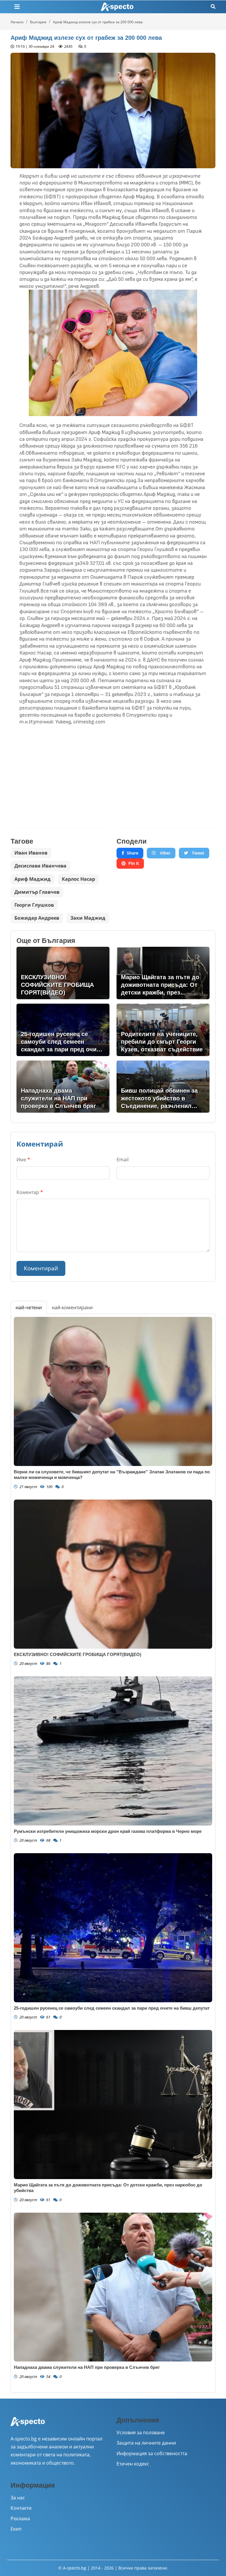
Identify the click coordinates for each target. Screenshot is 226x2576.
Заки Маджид (88, 918)
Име (23, 1160)
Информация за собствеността (152, 2453)
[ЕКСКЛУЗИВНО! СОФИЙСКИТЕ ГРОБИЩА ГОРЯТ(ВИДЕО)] (113, 1574)
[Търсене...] (213, 7)
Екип (16, 2529)
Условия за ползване (141, 2432)
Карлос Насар (78, 879)
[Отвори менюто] (17, 7)
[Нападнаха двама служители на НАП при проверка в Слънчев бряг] (113, 2287)
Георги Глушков (34, 905)
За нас (18, 2498)
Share (133, 853)
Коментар (30, 1192)
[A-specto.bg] (117, 7)
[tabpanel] (113, 1853)
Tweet (197, 853)
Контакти (21, 2508)
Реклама (20, 2519)
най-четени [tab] (29, 1307)
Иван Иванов (31, 853)
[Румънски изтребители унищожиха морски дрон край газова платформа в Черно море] (113, 1751)
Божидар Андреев (37, 918)
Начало (17, 22)
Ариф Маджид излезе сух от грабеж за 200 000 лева (98, 22)
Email (123, 1160)
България (38, 22)
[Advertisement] (60, 772)
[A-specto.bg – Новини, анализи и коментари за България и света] (28, 2425)
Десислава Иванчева (40, 866)
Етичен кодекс (133, 2464)
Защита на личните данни (146, 2443)
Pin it (134, 863)
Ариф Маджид (33, 879)
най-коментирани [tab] (72, 1307)
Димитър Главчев (37, 892)
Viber (164, 853)
